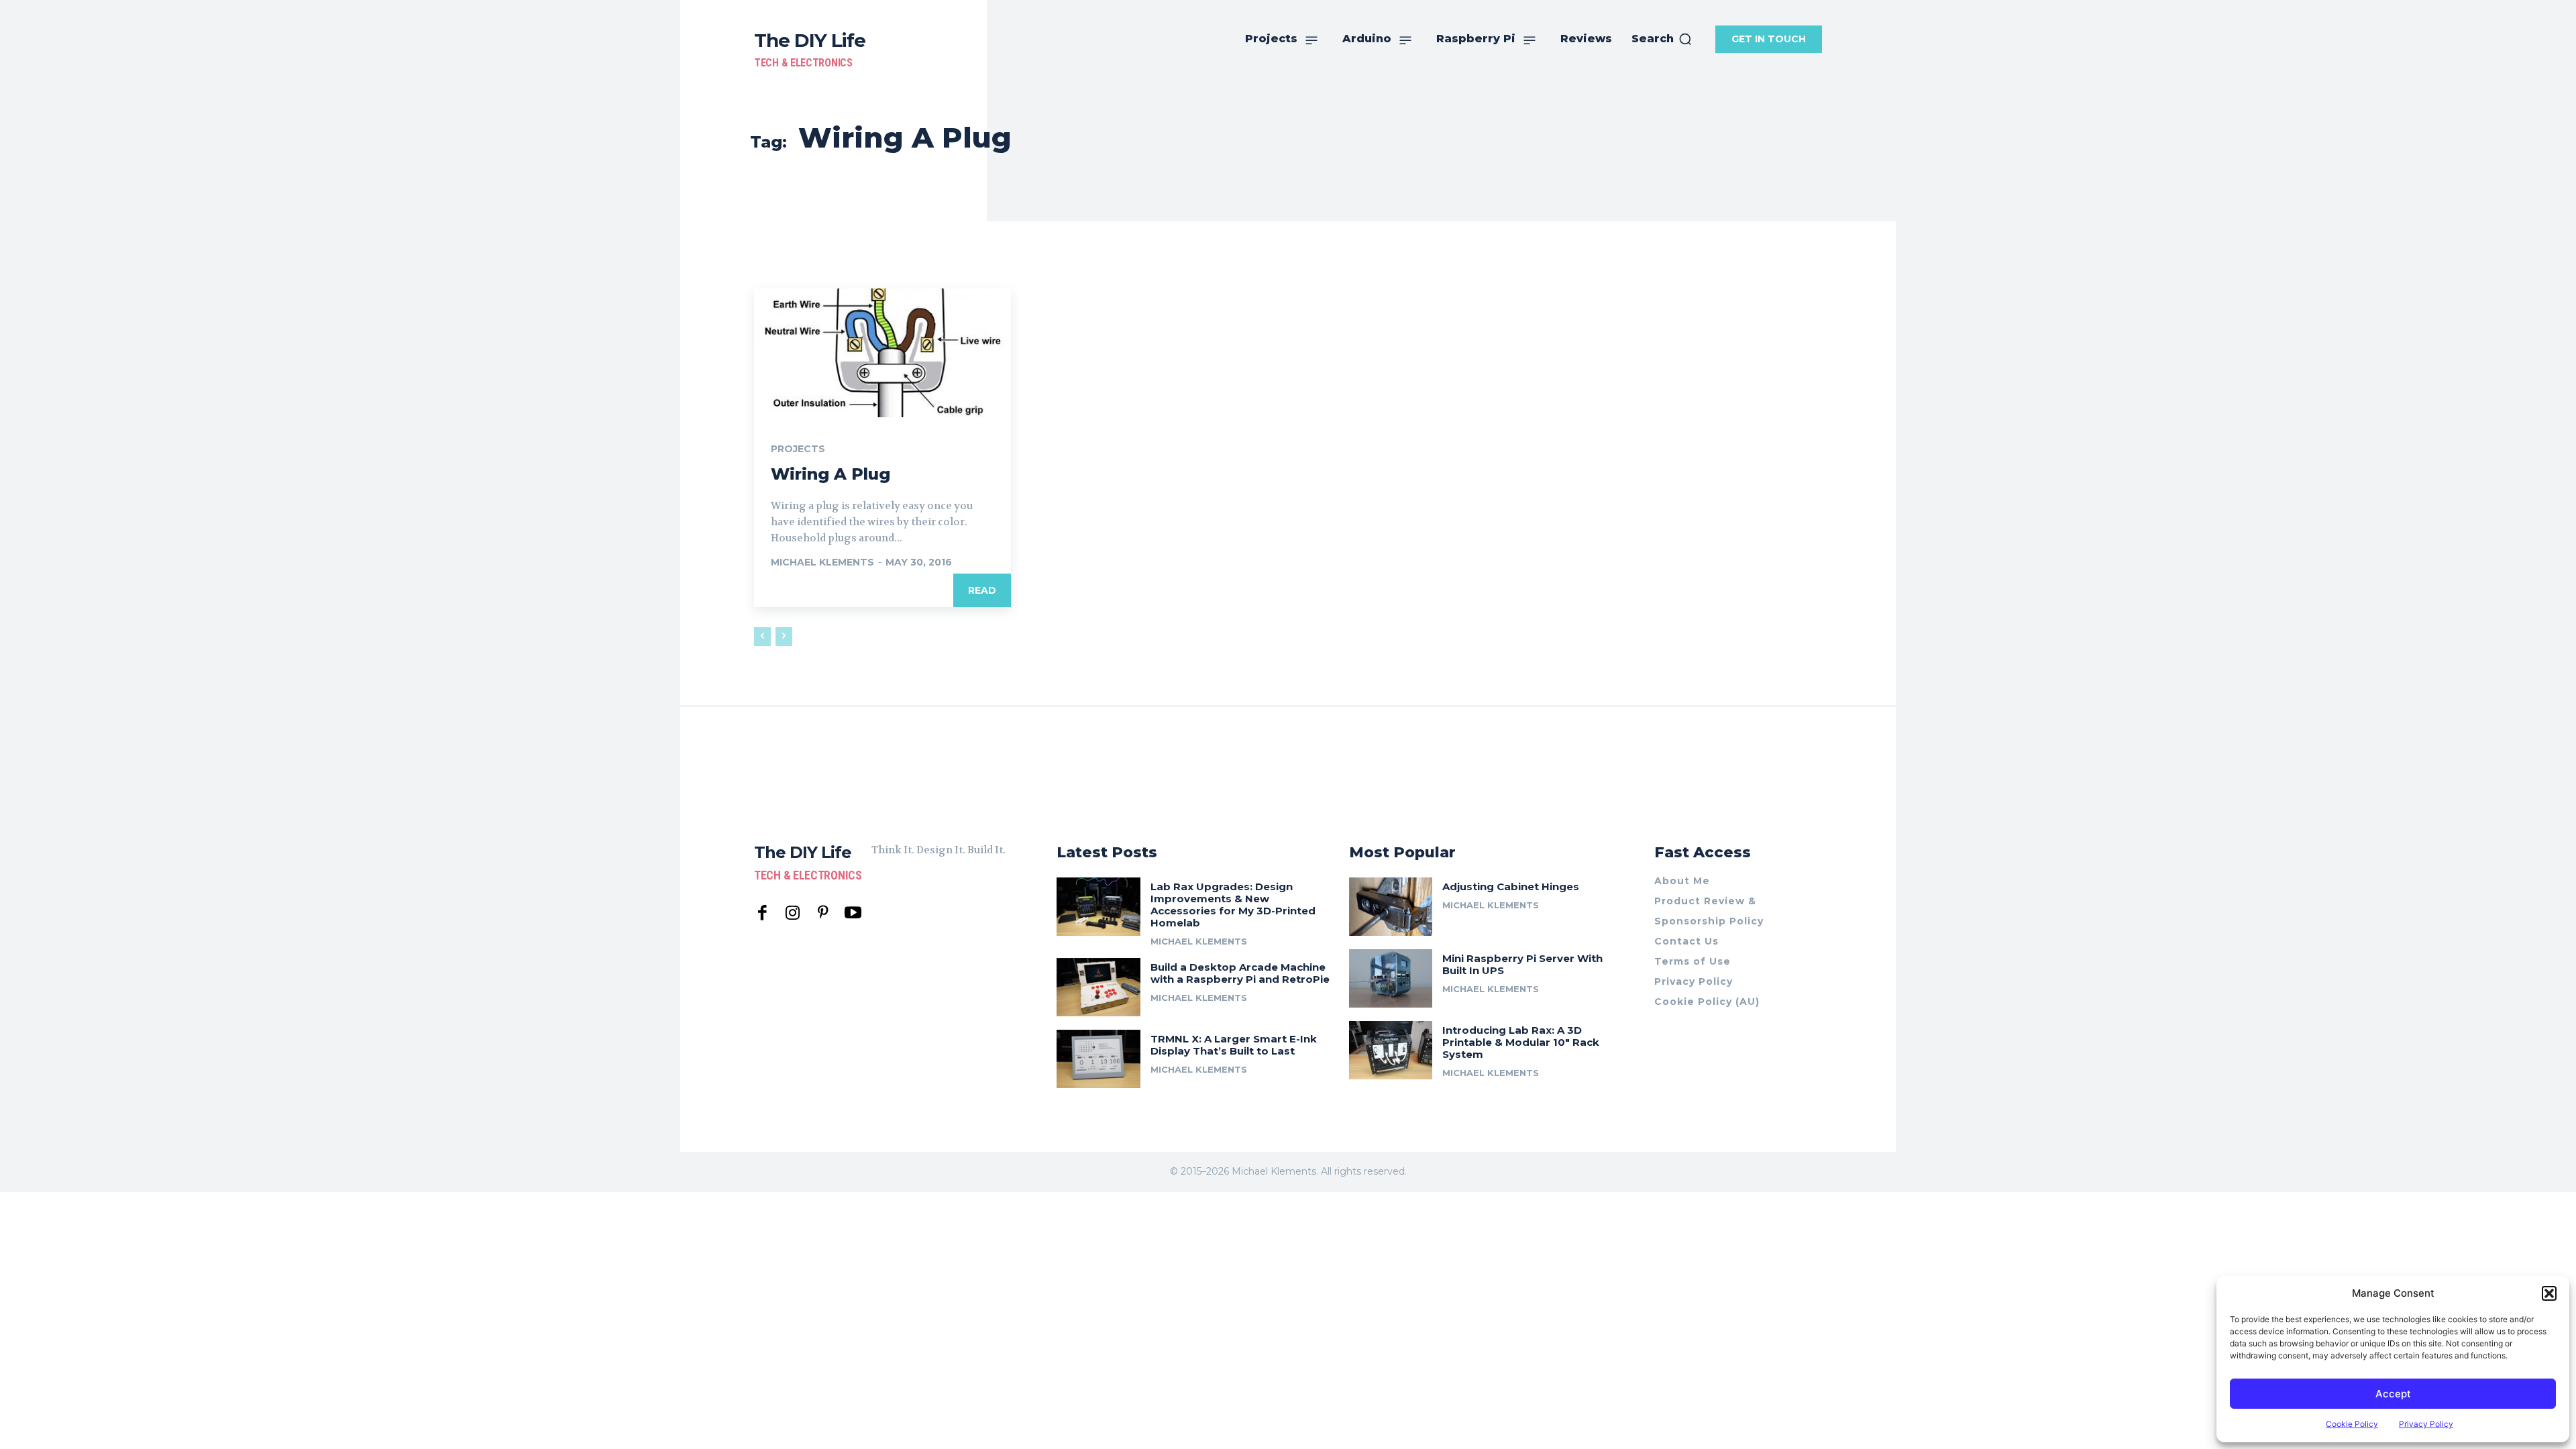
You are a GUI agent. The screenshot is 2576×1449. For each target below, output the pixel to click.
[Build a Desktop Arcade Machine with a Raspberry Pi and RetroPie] (1098, 987)
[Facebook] (762, 913)
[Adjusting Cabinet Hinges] (1391, 907)
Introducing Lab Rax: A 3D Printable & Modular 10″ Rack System (1521, 1042)
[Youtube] (853, 913)
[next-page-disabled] (784, 637)
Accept (2393, 1394)
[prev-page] (762, 637)
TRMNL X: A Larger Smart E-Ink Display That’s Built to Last (1234, 1045)
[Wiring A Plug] (882, 353)
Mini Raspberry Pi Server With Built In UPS (1522, 964)
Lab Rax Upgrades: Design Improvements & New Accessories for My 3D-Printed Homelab (1233, 905)
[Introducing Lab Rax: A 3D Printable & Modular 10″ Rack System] (1391, 1050)
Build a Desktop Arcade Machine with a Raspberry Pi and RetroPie (1240, 973)
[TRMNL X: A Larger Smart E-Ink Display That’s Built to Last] (1098, 1059)
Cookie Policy (2352, 1424)
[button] (2549, 1293)
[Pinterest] (823, 913)
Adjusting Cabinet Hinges (1511, 887)
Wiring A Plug (830, 474)
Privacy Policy (2426, 1424)
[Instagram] (793, 913)
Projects (798, 449)
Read (982, 590)
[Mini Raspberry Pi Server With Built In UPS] (1391, 978)
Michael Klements (822, 562)
